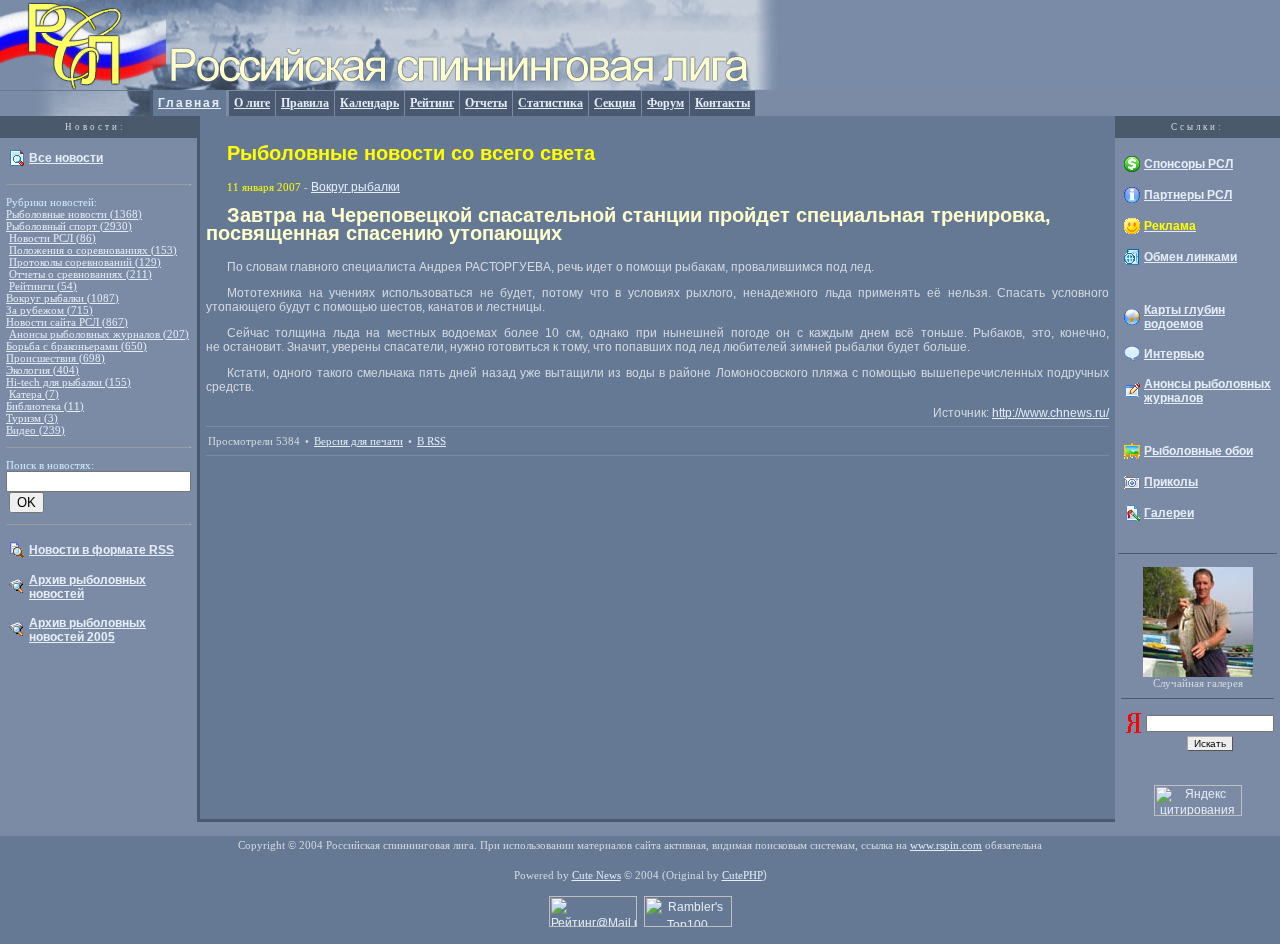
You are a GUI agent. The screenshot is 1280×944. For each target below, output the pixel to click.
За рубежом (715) (49, 310)
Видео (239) (35, 430)
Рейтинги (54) (43, 286)
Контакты (722, 103)
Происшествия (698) (55, 358)
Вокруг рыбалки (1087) (62, 298)
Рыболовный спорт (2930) (69, 226)
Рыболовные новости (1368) (74, 214)
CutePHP (742, 875)
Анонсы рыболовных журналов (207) (99, 334)
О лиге (252, 103)
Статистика (550, 103)
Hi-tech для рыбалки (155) (68, 382)
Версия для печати (358, 441)
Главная (189, 103)
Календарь (369, 103)
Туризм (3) (32, 418)
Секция (615, 103)
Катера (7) (34, 394)
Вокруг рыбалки (355, 187)
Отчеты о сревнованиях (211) (80, 274)
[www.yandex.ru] (1133, 729)
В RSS (431, 441)
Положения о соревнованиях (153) (93, 250)
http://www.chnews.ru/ (1050, 413)
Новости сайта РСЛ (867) (67, 322)
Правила (305, 103)
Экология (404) (42, 370)
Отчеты (486, 103)
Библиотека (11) (45, 406)
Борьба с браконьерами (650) (76, 346)
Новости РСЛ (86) (52, 238)
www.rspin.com (946, 845)
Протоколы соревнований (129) (85, 262)
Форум (665, 103)
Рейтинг (432, 103)
